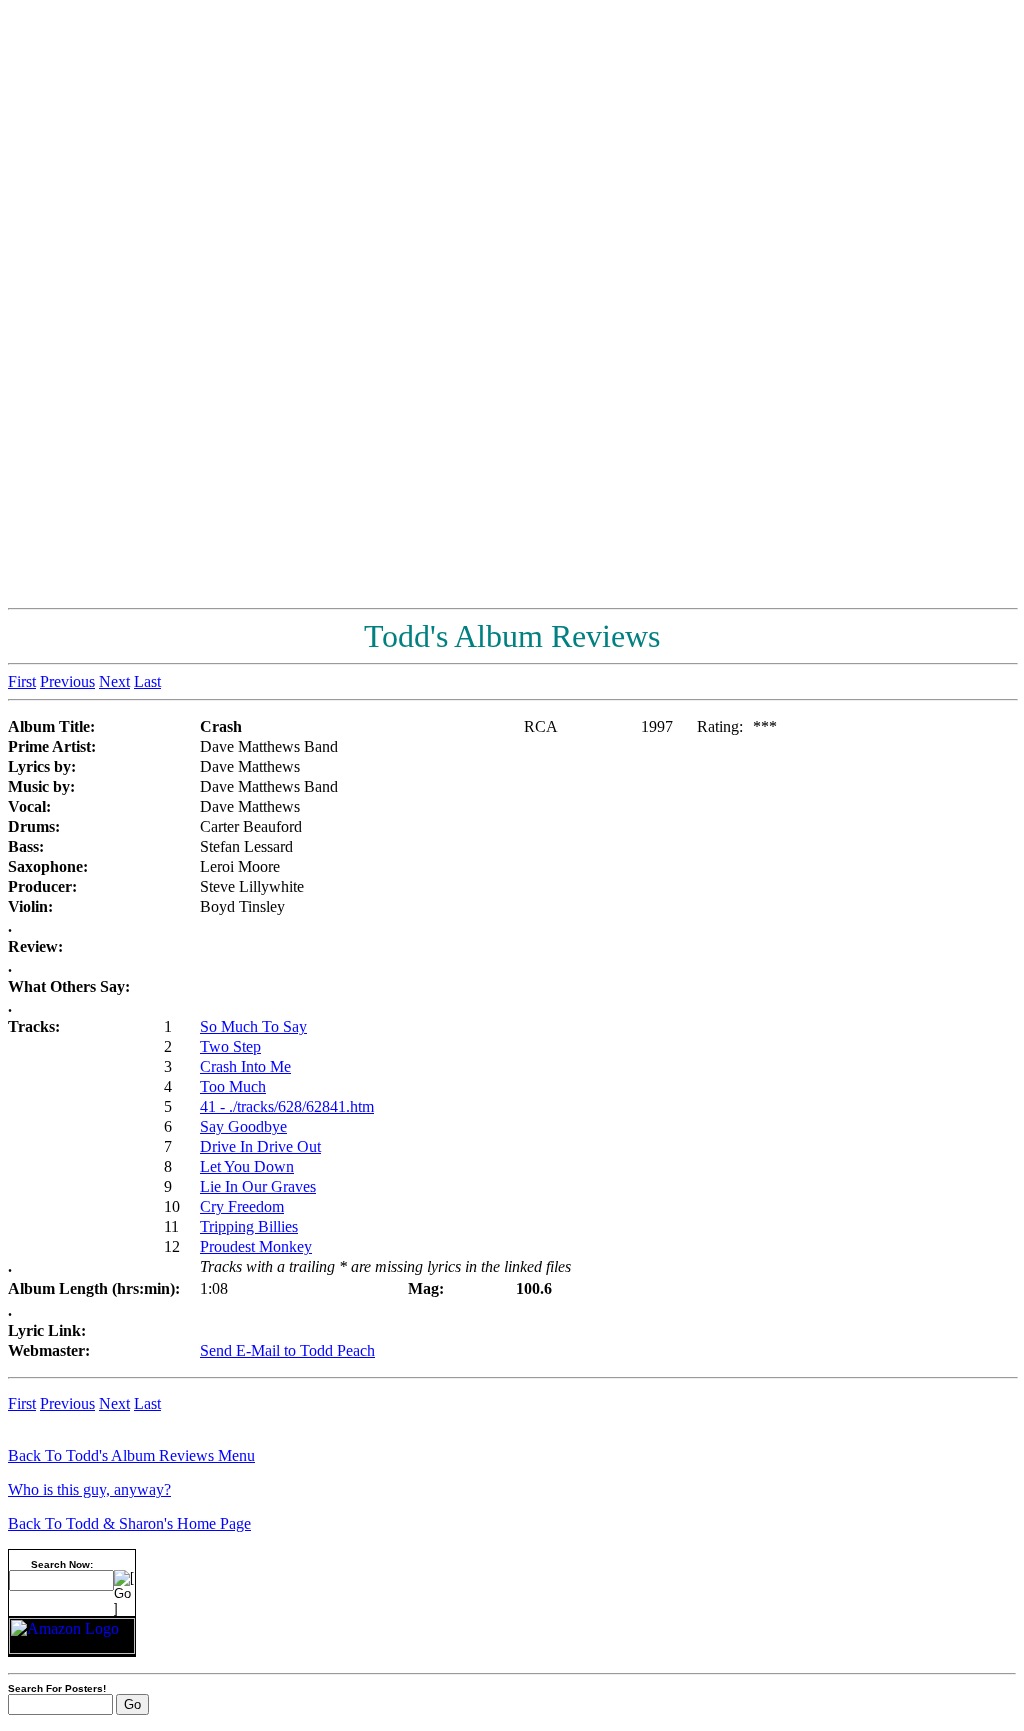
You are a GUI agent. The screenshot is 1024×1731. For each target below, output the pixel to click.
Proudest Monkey (256, 1246)
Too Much (233, 1086)
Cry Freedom (242, 1206)
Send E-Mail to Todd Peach (287, 1350)
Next (114, 681)
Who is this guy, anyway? (89, 1489)
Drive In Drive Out (260, 1146)
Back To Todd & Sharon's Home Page (129, 1523)
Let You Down (247, 1166)
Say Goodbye (243, 1126)
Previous (67, 681)
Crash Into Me (245, 1066)
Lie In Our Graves (258, 1186)
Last (147, 681)
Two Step (230, 1046)
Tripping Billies (249, 1226)
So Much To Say (253, 1026)
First (22, 681)
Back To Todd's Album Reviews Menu (131, 1455)
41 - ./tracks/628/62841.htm (287, 1106)
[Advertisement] (936, 308)
